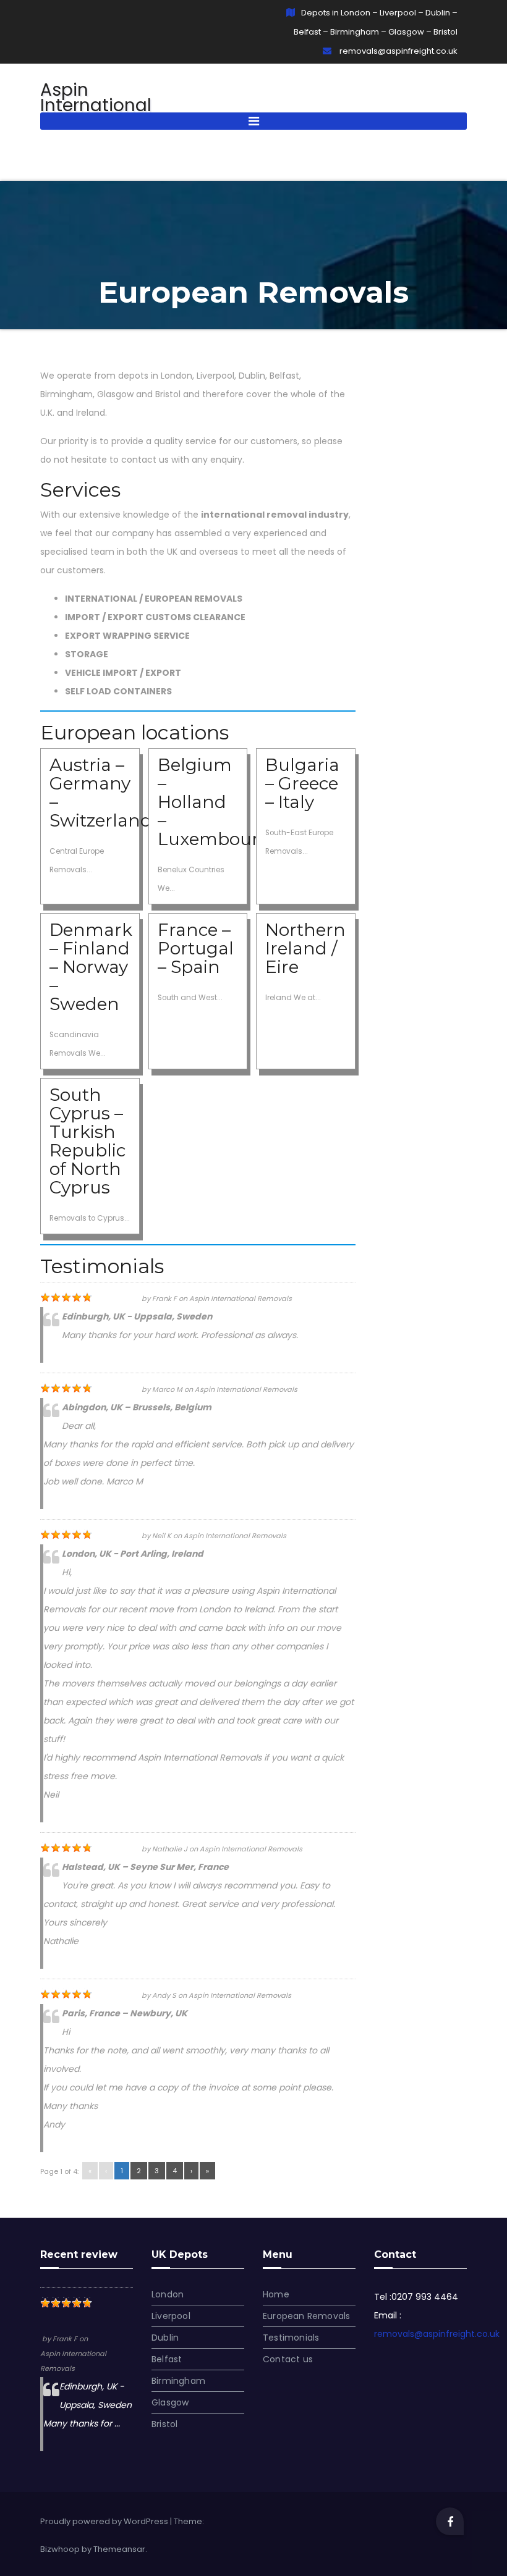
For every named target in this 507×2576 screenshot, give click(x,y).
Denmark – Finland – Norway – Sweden (91, 967)
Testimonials (291, 2338)
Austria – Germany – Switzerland (101, 793)
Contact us (288, 2359)
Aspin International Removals (73, 105)
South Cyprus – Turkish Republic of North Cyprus (87, 1141)
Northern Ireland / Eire (305, 948)
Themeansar (119, 2549)
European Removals (306, 2316)
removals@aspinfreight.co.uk (398, 51)
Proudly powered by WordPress (105, 2521)
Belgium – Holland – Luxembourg (214, 802)
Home (276, 2294)
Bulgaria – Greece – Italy (302, 783)
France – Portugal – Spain (196, 948)
